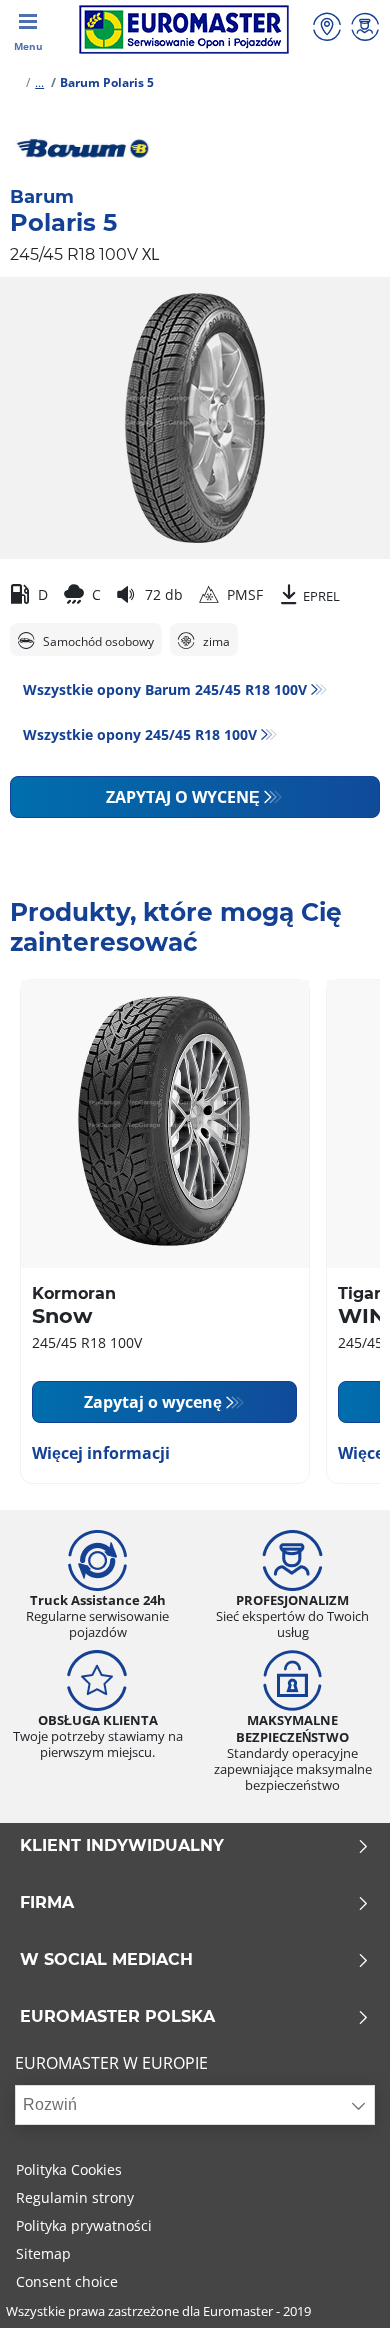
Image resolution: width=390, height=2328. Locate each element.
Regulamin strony (75, 2197)
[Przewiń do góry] (337, 2285)
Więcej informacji (101, 1453)
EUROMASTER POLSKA (117, 2017)
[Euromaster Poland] (183, 29)
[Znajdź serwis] (327, 29)
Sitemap (43, 2253)
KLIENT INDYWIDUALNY (122, 1846)
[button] (39, 82)
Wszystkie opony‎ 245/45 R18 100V (140, 734)
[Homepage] (14, 82)
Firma (47, 1903)
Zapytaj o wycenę (183, 797)
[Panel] (365, 29)
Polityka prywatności (84, 2225)
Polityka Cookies (69, 2169)
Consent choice (67, 2281)
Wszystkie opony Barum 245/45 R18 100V (165, 689)
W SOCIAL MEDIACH (106, 1960)
